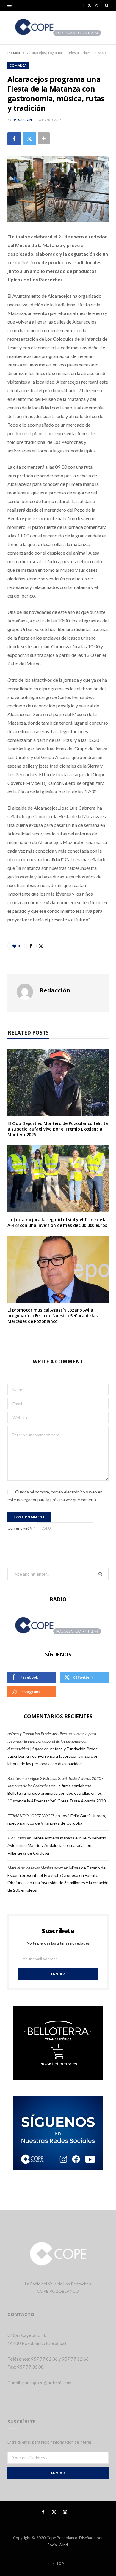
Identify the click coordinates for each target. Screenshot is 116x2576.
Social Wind (58, 2545)
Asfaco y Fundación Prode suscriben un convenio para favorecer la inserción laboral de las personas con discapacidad (53, 1756)
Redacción (22, 120)
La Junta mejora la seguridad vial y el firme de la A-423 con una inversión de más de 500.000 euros (57, 1222)
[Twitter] (29, 139)
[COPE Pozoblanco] (58, 28)
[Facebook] (14, 139)
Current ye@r (22, 1528)
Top (60, 2564)
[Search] (107, 5)
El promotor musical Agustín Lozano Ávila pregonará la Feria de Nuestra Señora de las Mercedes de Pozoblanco (52, 1316)
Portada (14, 53)
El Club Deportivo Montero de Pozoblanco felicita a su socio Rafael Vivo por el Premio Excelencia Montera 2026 (58, 1129)
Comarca (18, 65)
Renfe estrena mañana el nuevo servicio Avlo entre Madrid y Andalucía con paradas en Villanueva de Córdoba (57, 1845)
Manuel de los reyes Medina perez (35, 1868)
